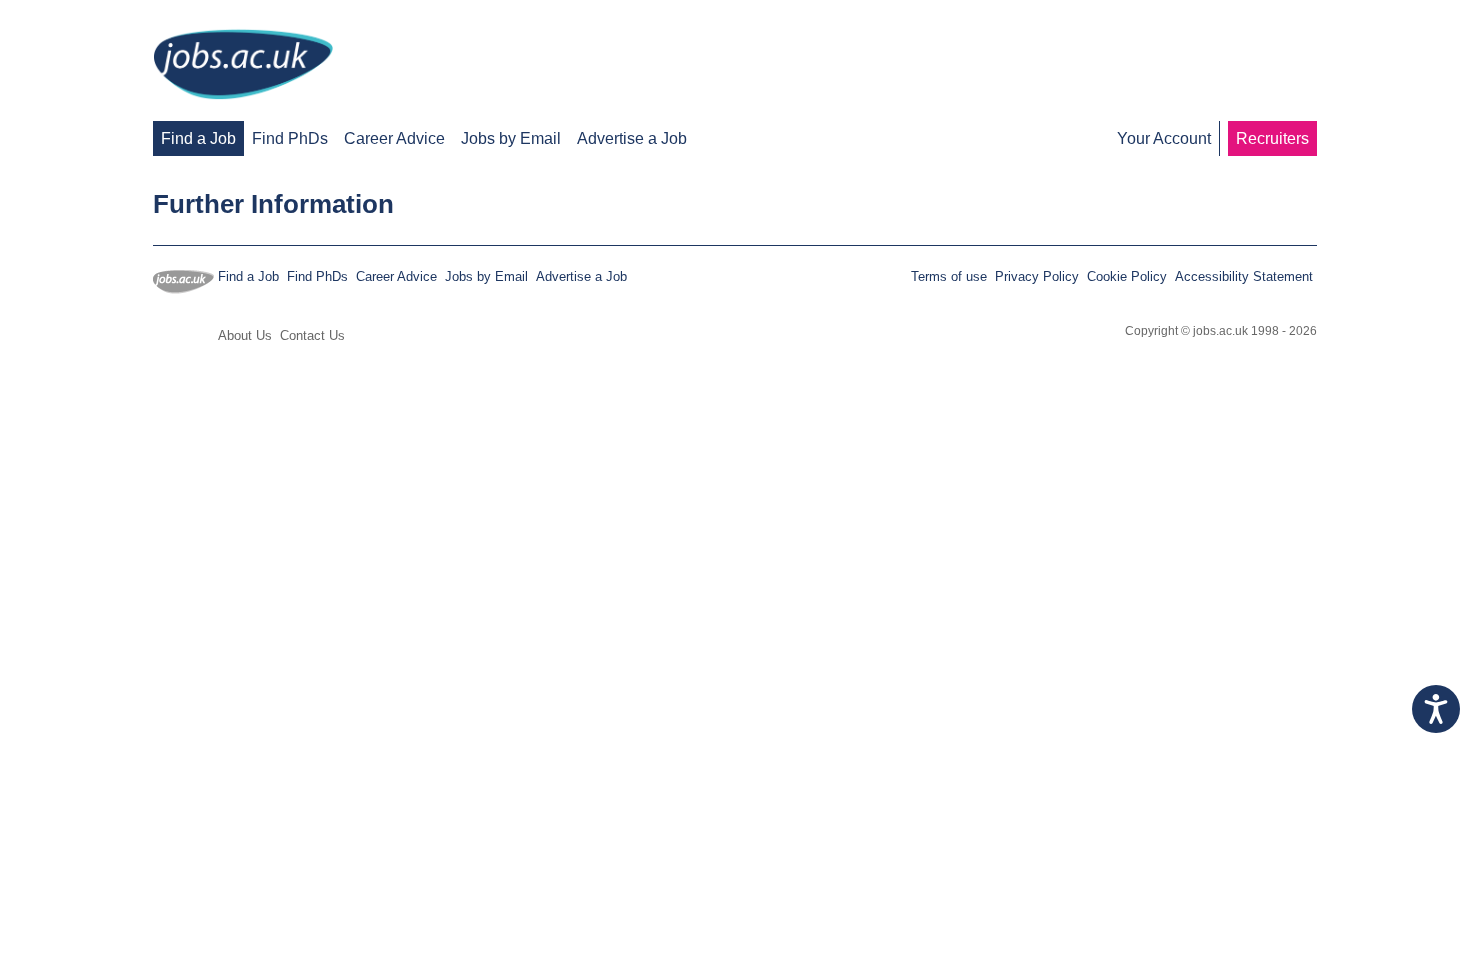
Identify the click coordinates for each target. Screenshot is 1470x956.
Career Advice (394, 138)
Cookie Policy (1127, 276)
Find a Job (198, 138)
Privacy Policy (1037, 276)
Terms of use (949, 276)
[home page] (243, 66)
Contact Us (312, 335)
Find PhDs (290, 138)
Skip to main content (80, 17)
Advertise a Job (632, 138)
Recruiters (1272, 138)
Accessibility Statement (1244, 276)
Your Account (1164, 138)
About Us (245, 335)
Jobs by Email (511, 138)
